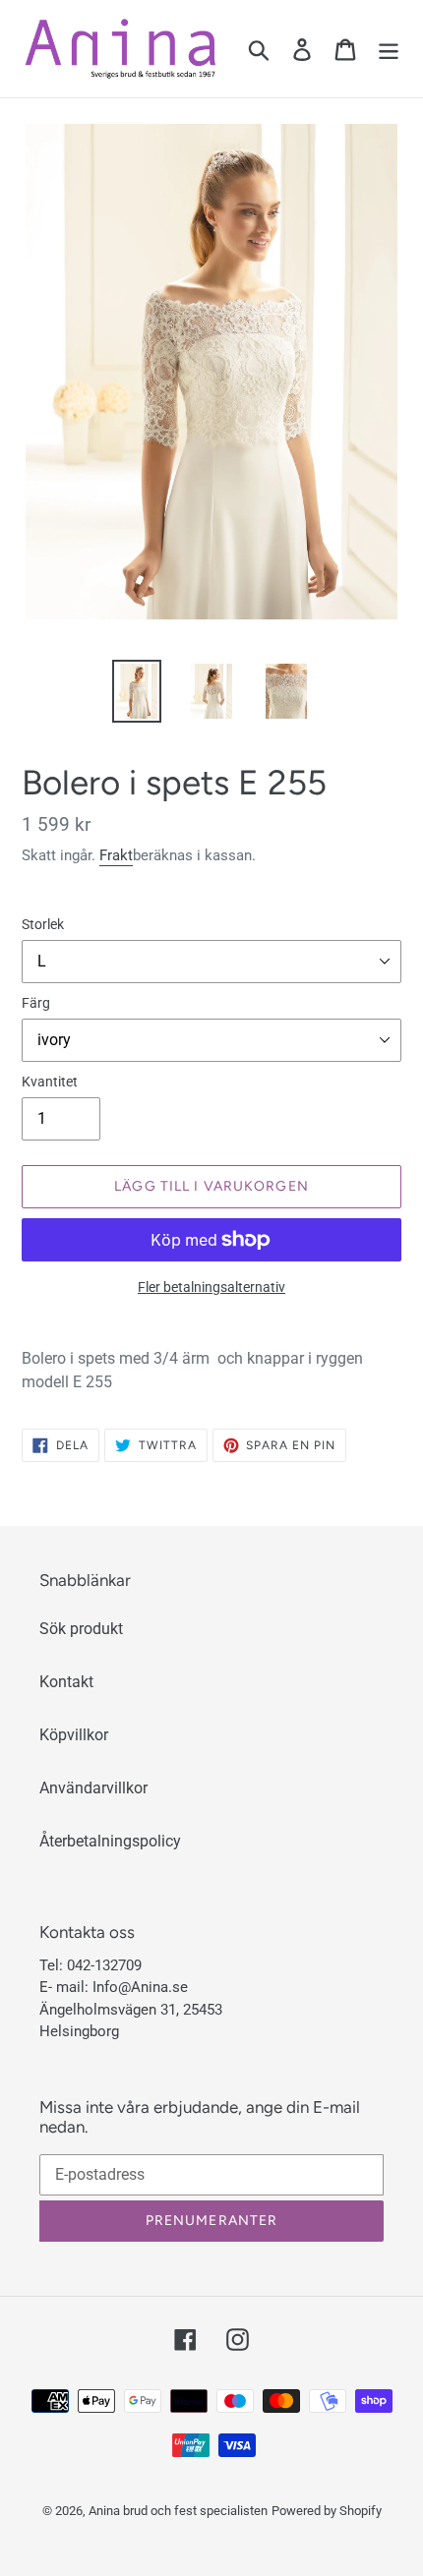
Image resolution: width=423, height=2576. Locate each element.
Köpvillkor (74, 1735)
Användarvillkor (93, 1788)
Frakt (116, 855)
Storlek (43, 924)
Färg (36, 1003)
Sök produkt (81, 1629)
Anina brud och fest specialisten (178, 2511)
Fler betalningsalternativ (211, 1287)
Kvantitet (50, 1082)
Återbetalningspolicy (110, 1841)
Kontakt (66, 1682)
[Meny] (389, 48)
